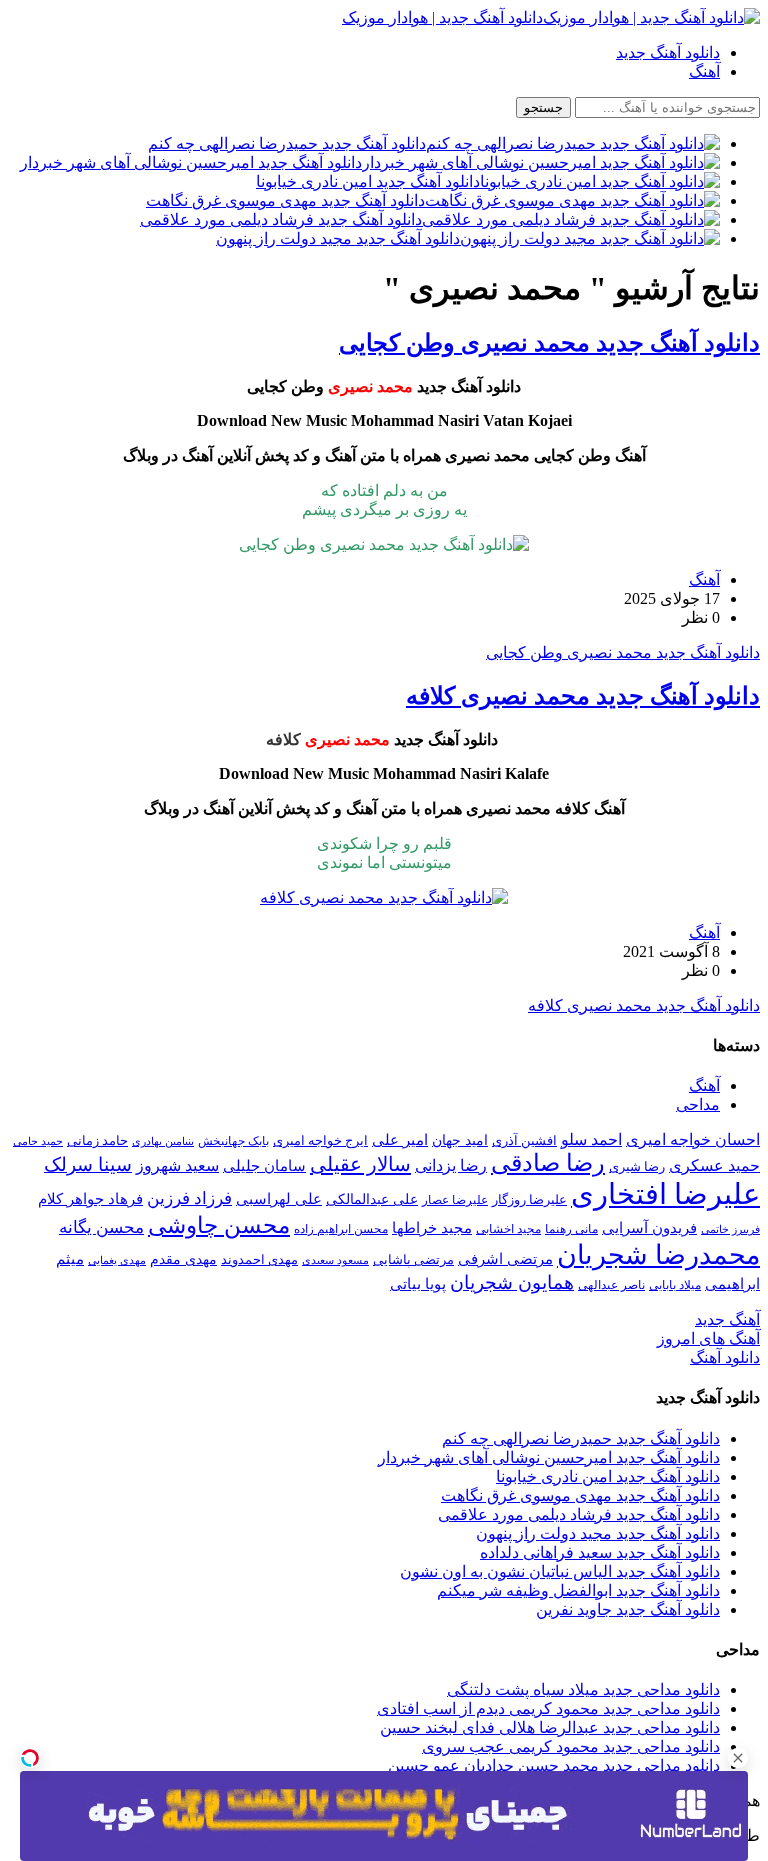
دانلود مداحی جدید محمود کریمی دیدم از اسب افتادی (548, 1708)
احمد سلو (591, 1139)
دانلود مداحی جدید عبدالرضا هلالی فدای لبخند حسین (550, 1727)
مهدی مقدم (183, 1259)
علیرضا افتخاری (665, 1194)
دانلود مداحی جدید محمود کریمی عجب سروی (571, 1746)
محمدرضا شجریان (658, 1255)
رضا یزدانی (451, 1165)
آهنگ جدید (727, 1319)
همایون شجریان (512, 1282)
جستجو (543, 107)
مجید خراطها (432, 1227)
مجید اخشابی (508, 1229)
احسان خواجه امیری (693, 1139)
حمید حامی (38, 1141)
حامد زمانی (97, 1141)
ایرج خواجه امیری (320, 1140)
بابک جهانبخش (233, 1141)
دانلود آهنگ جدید (668, 52)
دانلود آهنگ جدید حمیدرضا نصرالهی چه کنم (581, 1438)
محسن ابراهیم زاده (341, 1229)
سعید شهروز (177, 1165)
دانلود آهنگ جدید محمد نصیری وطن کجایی (549, 343)
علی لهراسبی (279, 1198)
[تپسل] (30, 1758)
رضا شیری (637, 1166)
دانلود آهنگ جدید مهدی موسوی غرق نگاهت (580, 1495)
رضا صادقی (548, 1163)
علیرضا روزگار (529, 1199)
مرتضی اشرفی (505, 1259)
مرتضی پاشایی (413, 1259)
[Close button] (738, 1758)
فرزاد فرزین (189, 1198)
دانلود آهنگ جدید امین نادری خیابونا (608, 1476)
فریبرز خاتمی (730, 1229)
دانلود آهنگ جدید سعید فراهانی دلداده (600, 1552)
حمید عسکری (714, 1165)
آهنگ (704, 71)
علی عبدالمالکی (372, 1199)
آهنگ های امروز (708, 1338)
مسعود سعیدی (335, 1260)
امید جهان (460, 1140)
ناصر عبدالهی (611, 1285)
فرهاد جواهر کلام (90, 1199)
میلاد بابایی (675, 1285)
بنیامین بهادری (163, 1141)
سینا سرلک (88, 1164)
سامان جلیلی (264, 1166)
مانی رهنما (571, 1229)
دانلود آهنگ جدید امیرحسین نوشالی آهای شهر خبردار (549, 1457)
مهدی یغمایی (117, 1260)
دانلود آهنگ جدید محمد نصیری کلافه (583, 696)
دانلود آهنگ (725, 1357)
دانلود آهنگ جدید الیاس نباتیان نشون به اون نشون (560, 1571)
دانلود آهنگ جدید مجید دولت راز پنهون (598, 1533)
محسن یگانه (101, 1227)
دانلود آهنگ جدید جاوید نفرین (628, 1609)
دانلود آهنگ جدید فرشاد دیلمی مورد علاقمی (579, 1514)
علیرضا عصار (455, 1200)
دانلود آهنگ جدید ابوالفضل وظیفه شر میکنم (578, 1590)
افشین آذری (524, 1140)
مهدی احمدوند (259, 1259)
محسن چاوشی (219, 1225)
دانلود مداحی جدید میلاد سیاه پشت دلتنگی (583, 1689)
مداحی (698, 1104)
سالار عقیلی (360, 1164)
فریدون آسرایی (649, 1227)
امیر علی (400, 1140)
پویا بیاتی (418, 1283)
